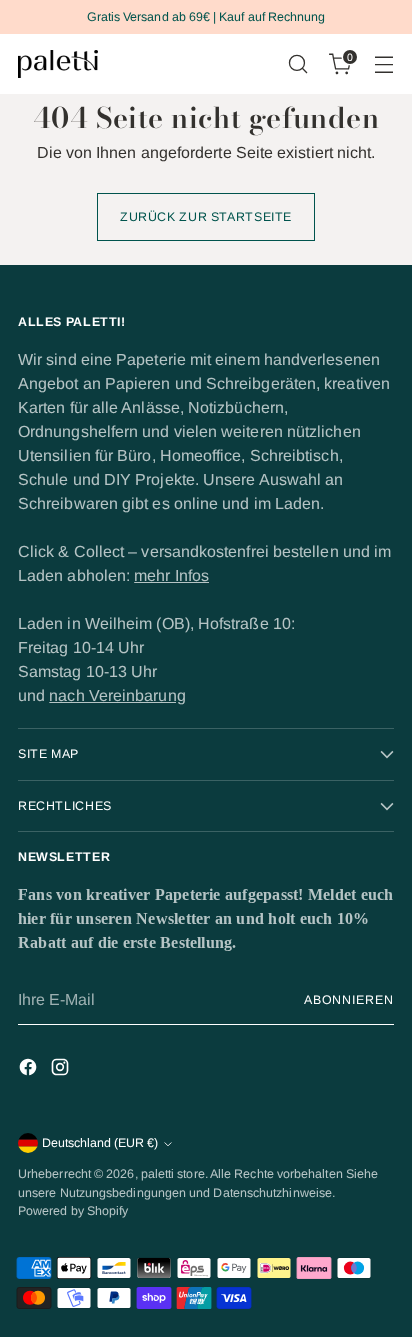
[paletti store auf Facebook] (30, 1070)
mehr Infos (171, 575)
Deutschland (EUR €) (100, 1143)
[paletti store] (58, 64)
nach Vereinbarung (117, 695)
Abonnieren (349, 1000)
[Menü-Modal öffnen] (383, 64)
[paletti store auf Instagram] (62, 1070)
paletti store (173, 1174)
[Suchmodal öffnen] (297, 64)
